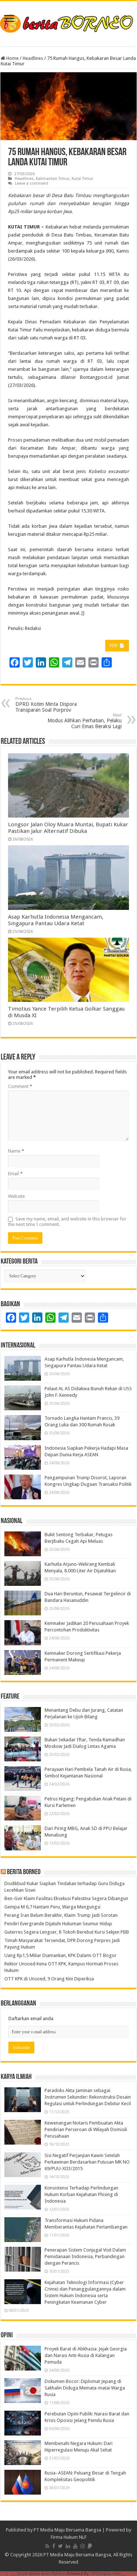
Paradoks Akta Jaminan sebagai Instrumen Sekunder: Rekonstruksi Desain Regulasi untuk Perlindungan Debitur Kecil (88, 2097)
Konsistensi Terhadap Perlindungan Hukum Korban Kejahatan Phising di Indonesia (81, 2194)
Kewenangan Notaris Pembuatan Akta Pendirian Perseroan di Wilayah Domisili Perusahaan (86, 2129)
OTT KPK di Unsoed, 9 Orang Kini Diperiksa (49, 1979)
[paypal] (90, 2546)
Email (15, 1174)
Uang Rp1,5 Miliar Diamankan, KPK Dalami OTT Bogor (60, 1955)
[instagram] (83, 2546)
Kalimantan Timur (53, 179)
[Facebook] (54, 2546)
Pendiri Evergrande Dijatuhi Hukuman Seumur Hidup (58, 1924)
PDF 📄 (117, 646)
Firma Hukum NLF (69, 2537)
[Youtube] (75, 2546)
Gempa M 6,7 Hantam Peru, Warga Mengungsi (52, 1907)
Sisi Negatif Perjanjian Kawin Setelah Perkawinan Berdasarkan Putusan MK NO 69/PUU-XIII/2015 (87, 2162)
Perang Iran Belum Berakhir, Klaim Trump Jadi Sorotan (61, 1915)
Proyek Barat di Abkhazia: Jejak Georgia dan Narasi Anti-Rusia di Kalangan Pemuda (86, 2355)
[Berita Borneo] (68, 22)
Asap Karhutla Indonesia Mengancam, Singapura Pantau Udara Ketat (56, 920)
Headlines (33, 58)
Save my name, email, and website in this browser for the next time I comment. (67, 1222)
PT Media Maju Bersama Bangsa (67, 2530)
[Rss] (47, 2546)
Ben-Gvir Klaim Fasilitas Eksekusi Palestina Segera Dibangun (66, 1898)
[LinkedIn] (68, 2546)
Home (12, 58)
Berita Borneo (24, 1872)
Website (16, 1196)
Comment (20, 1086)
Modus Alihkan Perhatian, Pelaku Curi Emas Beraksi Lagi (85, 721)
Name (16, 1151)
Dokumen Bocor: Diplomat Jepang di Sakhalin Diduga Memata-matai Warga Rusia (85, 2388)
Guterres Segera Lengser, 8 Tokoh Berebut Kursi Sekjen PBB (67, 1932)
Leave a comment (32, 183)
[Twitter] (60, 2546)
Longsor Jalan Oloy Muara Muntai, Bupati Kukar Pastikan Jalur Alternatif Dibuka (68, 828)
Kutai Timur (82, 179)
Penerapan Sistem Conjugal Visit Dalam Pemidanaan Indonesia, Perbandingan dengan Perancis (85, 2256)
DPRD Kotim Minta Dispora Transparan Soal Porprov (46, 705)
